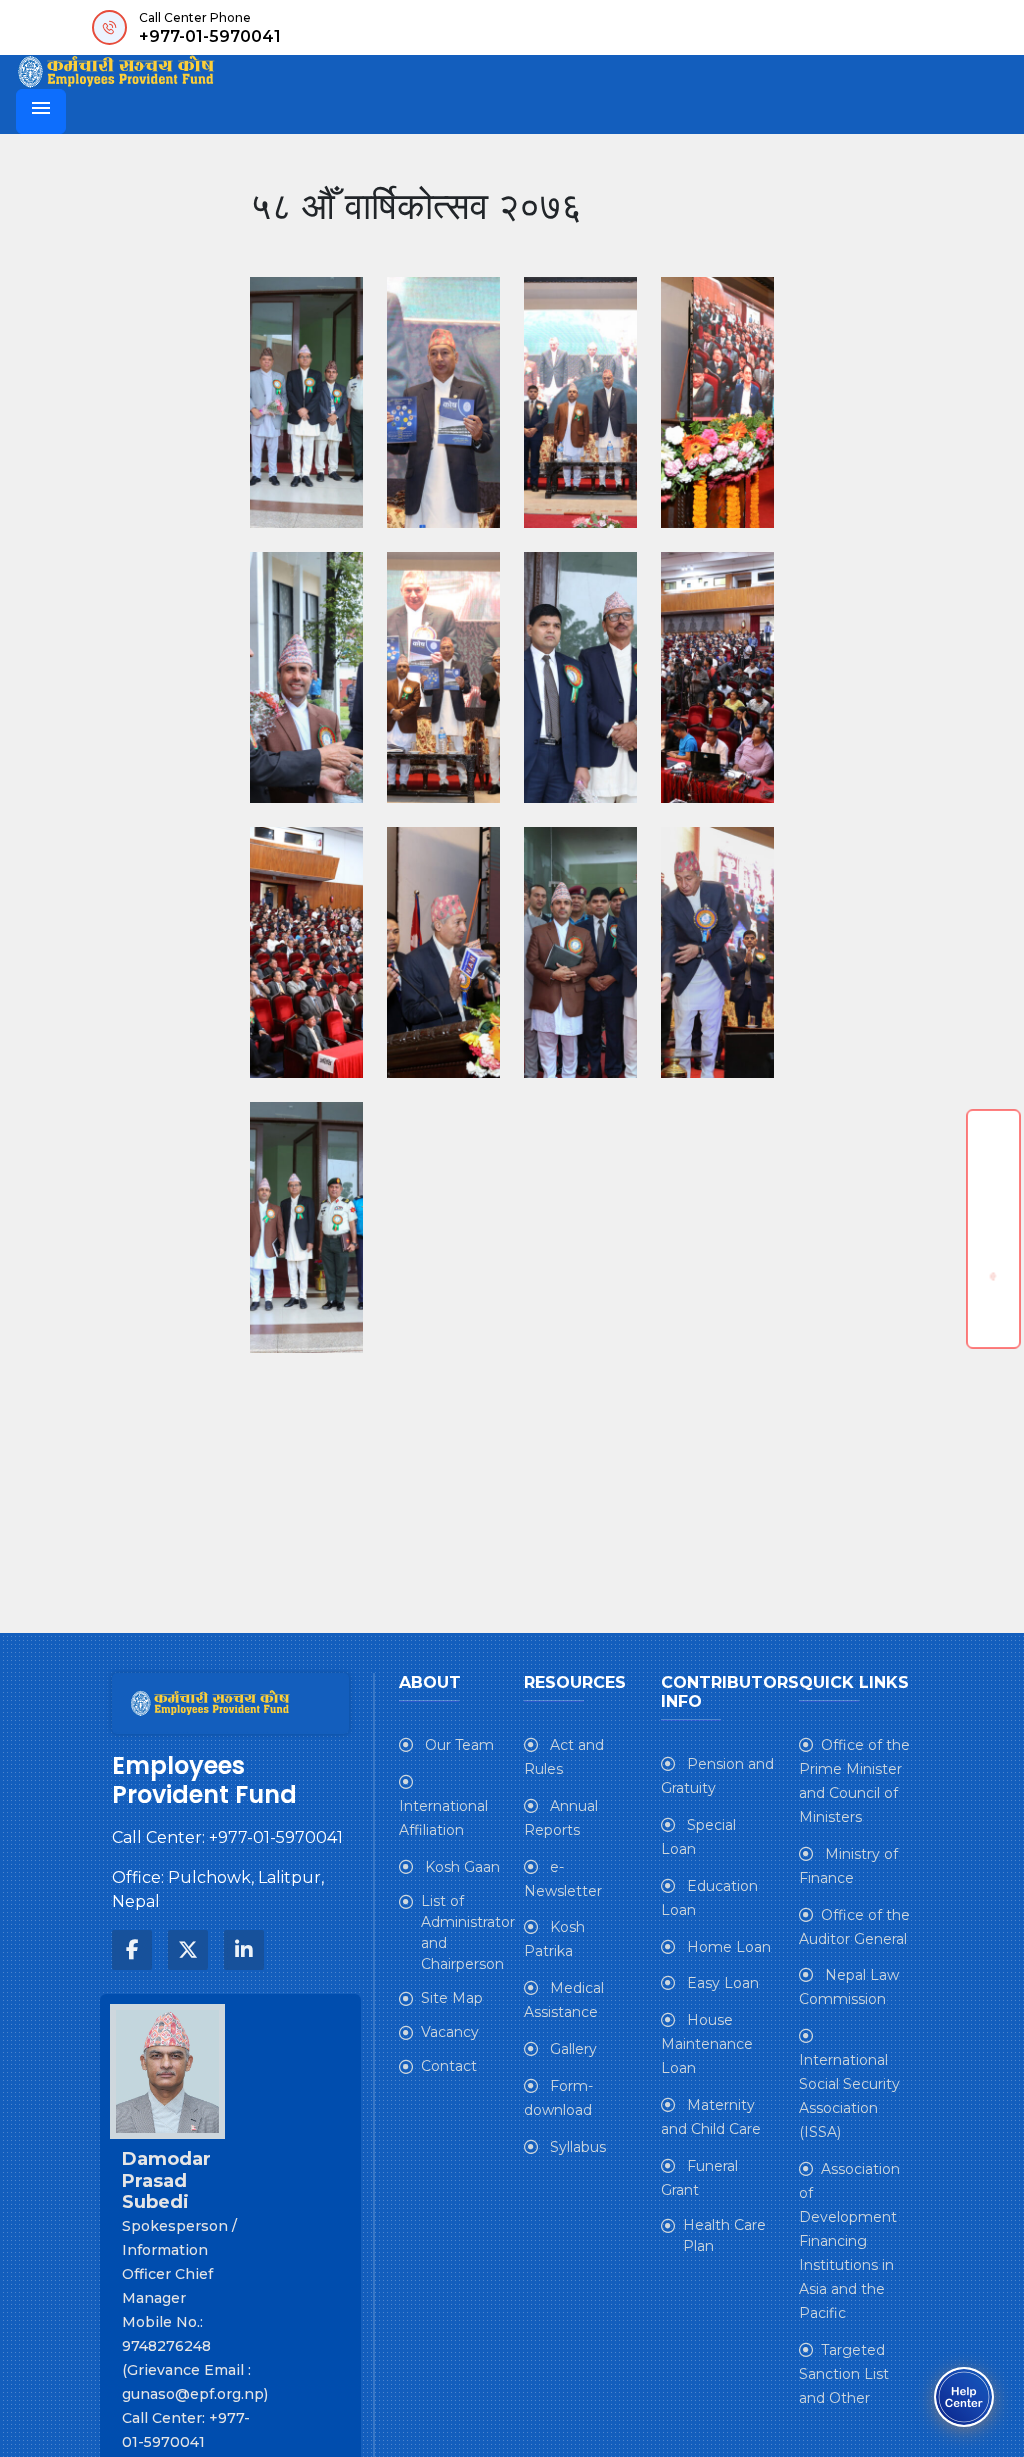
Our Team (457, 1745)
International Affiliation (443, 1818)
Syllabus (576, 2147)
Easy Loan (721, 1983)
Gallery (571, 2049)
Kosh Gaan (460, 1867)
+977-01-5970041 (210, 36)
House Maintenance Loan (707, 2044)
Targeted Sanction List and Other (844, 2374)
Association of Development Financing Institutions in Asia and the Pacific (849, 2241)
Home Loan (727, 1947)
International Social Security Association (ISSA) (849, 2096)
